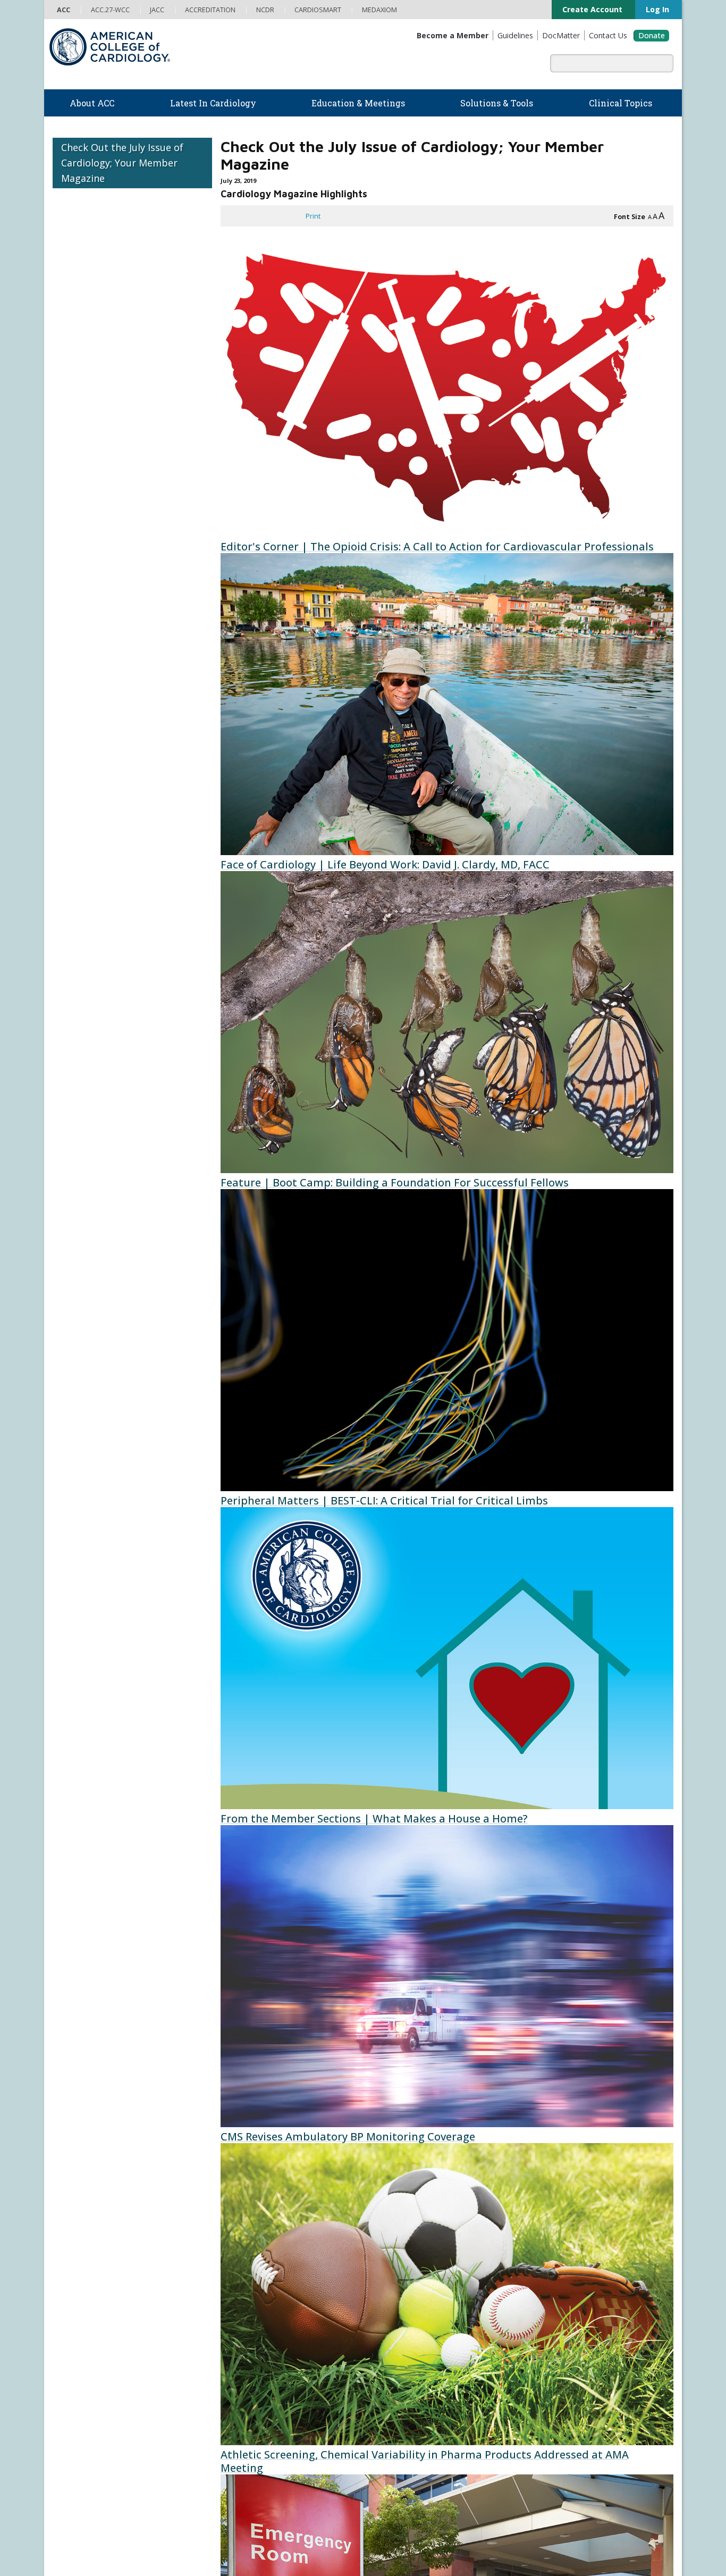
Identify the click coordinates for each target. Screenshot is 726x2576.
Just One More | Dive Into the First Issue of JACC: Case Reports (559, 1889)
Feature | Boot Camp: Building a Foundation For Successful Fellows (306, 777)
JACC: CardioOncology (401, 2431)
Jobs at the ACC (77, 2293)
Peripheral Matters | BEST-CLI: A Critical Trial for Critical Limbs (320, 963)
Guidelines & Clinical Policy (252, 2261)
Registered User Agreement (120, 2539)
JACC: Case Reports (398, 2463)
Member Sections (243, 2188)
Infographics (387, 2293)
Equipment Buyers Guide (408, 2314)
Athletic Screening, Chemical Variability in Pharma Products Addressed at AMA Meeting (326, 1525)
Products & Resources (246, 2313)
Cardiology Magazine (243, 2249)
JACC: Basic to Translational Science (423, 2420)
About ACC (75, 2227)
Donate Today (82, 2441)
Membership (174, 2188)
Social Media (349, 2528)
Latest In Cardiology (253, 2227)
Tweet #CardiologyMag (451, 2110)
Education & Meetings (257, 2291)
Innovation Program (84, 2282)
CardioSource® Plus (242, 2346)
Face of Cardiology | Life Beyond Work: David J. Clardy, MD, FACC (316, 592)
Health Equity (73, 2271)
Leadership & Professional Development (275, 2367)
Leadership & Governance (94, 2239)
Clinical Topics (399, 2356)
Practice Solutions (396, 2271)
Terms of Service (195, 2539)
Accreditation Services (577, 2264)
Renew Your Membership (93, 2367)
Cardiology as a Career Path (411, 2249)
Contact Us (551, 2316)
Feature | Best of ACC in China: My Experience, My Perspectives (538, 592)
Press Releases (298, 2528)
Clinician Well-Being (398, 2239)
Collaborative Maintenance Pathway (266, 2378)
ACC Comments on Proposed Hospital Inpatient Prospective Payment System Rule (330, 1717)
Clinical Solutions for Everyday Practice (428, 2282)
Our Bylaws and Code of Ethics (101, 2303)
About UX (390, 2528)
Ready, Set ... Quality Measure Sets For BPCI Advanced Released (559, 1161)
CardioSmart (555, 2281)
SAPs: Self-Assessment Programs (263, 2335)
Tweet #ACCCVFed (451, 2142)
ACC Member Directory (88, 2421)
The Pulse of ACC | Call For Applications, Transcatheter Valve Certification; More (554, 2075)
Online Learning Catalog (248, 2303)
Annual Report (616, 2528)
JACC (374, 2388)
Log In (651, 10)
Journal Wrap (251, 1896)
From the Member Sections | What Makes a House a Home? (329, 1148)
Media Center (75, 2528)
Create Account (580, 10)
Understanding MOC (242, 2389)
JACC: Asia (383, 2410)
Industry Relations (81, 2314)
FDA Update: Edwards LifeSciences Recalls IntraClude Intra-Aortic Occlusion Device (557, 1532)
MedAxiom (550, 2298)
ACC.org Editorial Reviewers (544, 2528)
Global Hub (70, 2410)
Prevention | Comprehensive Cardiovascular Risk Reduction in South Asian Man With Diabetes (551, 784)
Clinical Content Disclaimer (453, 2528)
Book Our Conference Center (99, 2325)
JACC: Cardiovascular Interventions (421, 2453)
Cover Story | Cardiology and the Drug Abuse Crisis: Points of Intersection (548, 407)
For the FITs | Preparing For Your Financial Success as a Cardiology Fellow (560, 976)
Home (127, 2188)
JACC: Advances (391, 2399)
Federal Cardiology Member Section (358, 2188)
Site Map (291, 2539)
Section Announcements (486, 2188)
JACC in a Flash (488, 1711)
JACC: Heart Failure (396, 2485)
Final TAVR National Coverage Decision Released (550, 1346)
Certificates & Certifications (252, 2356)
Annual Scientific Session (250, 2410)
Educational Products (401, 2303)
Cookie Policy (249, 2539)
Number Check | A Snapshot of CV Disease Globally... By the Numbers (326, 2075)
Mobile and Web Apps (402, 2336)
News (219, 2239)
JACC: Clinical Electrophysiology (416, 2474)
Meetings (225, 2399)
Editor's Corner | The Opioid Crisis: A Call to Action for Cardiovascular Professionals (330, 407)
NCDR (539, 2247)
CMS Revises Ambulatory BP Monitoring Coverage (319, 1333)
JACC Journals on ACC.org (422, 2376)
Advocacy (67, 2261)
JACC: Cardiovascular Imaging (412, 2442)
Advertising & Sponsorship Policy (216, 2528)
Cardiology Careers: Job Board (415, 2261)
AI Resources (388, 2325)
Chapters (67, 2399)
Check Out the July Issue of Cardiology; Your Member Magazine (122, 163)
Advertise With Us (130, 2528)
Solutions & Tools (404, 2227)
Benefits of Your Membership (99, 2378)
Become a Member (83, 2356)
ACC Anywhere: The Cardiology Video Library (280, 2324)
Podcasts (225, 2271)
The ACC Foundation (85, 2249)
